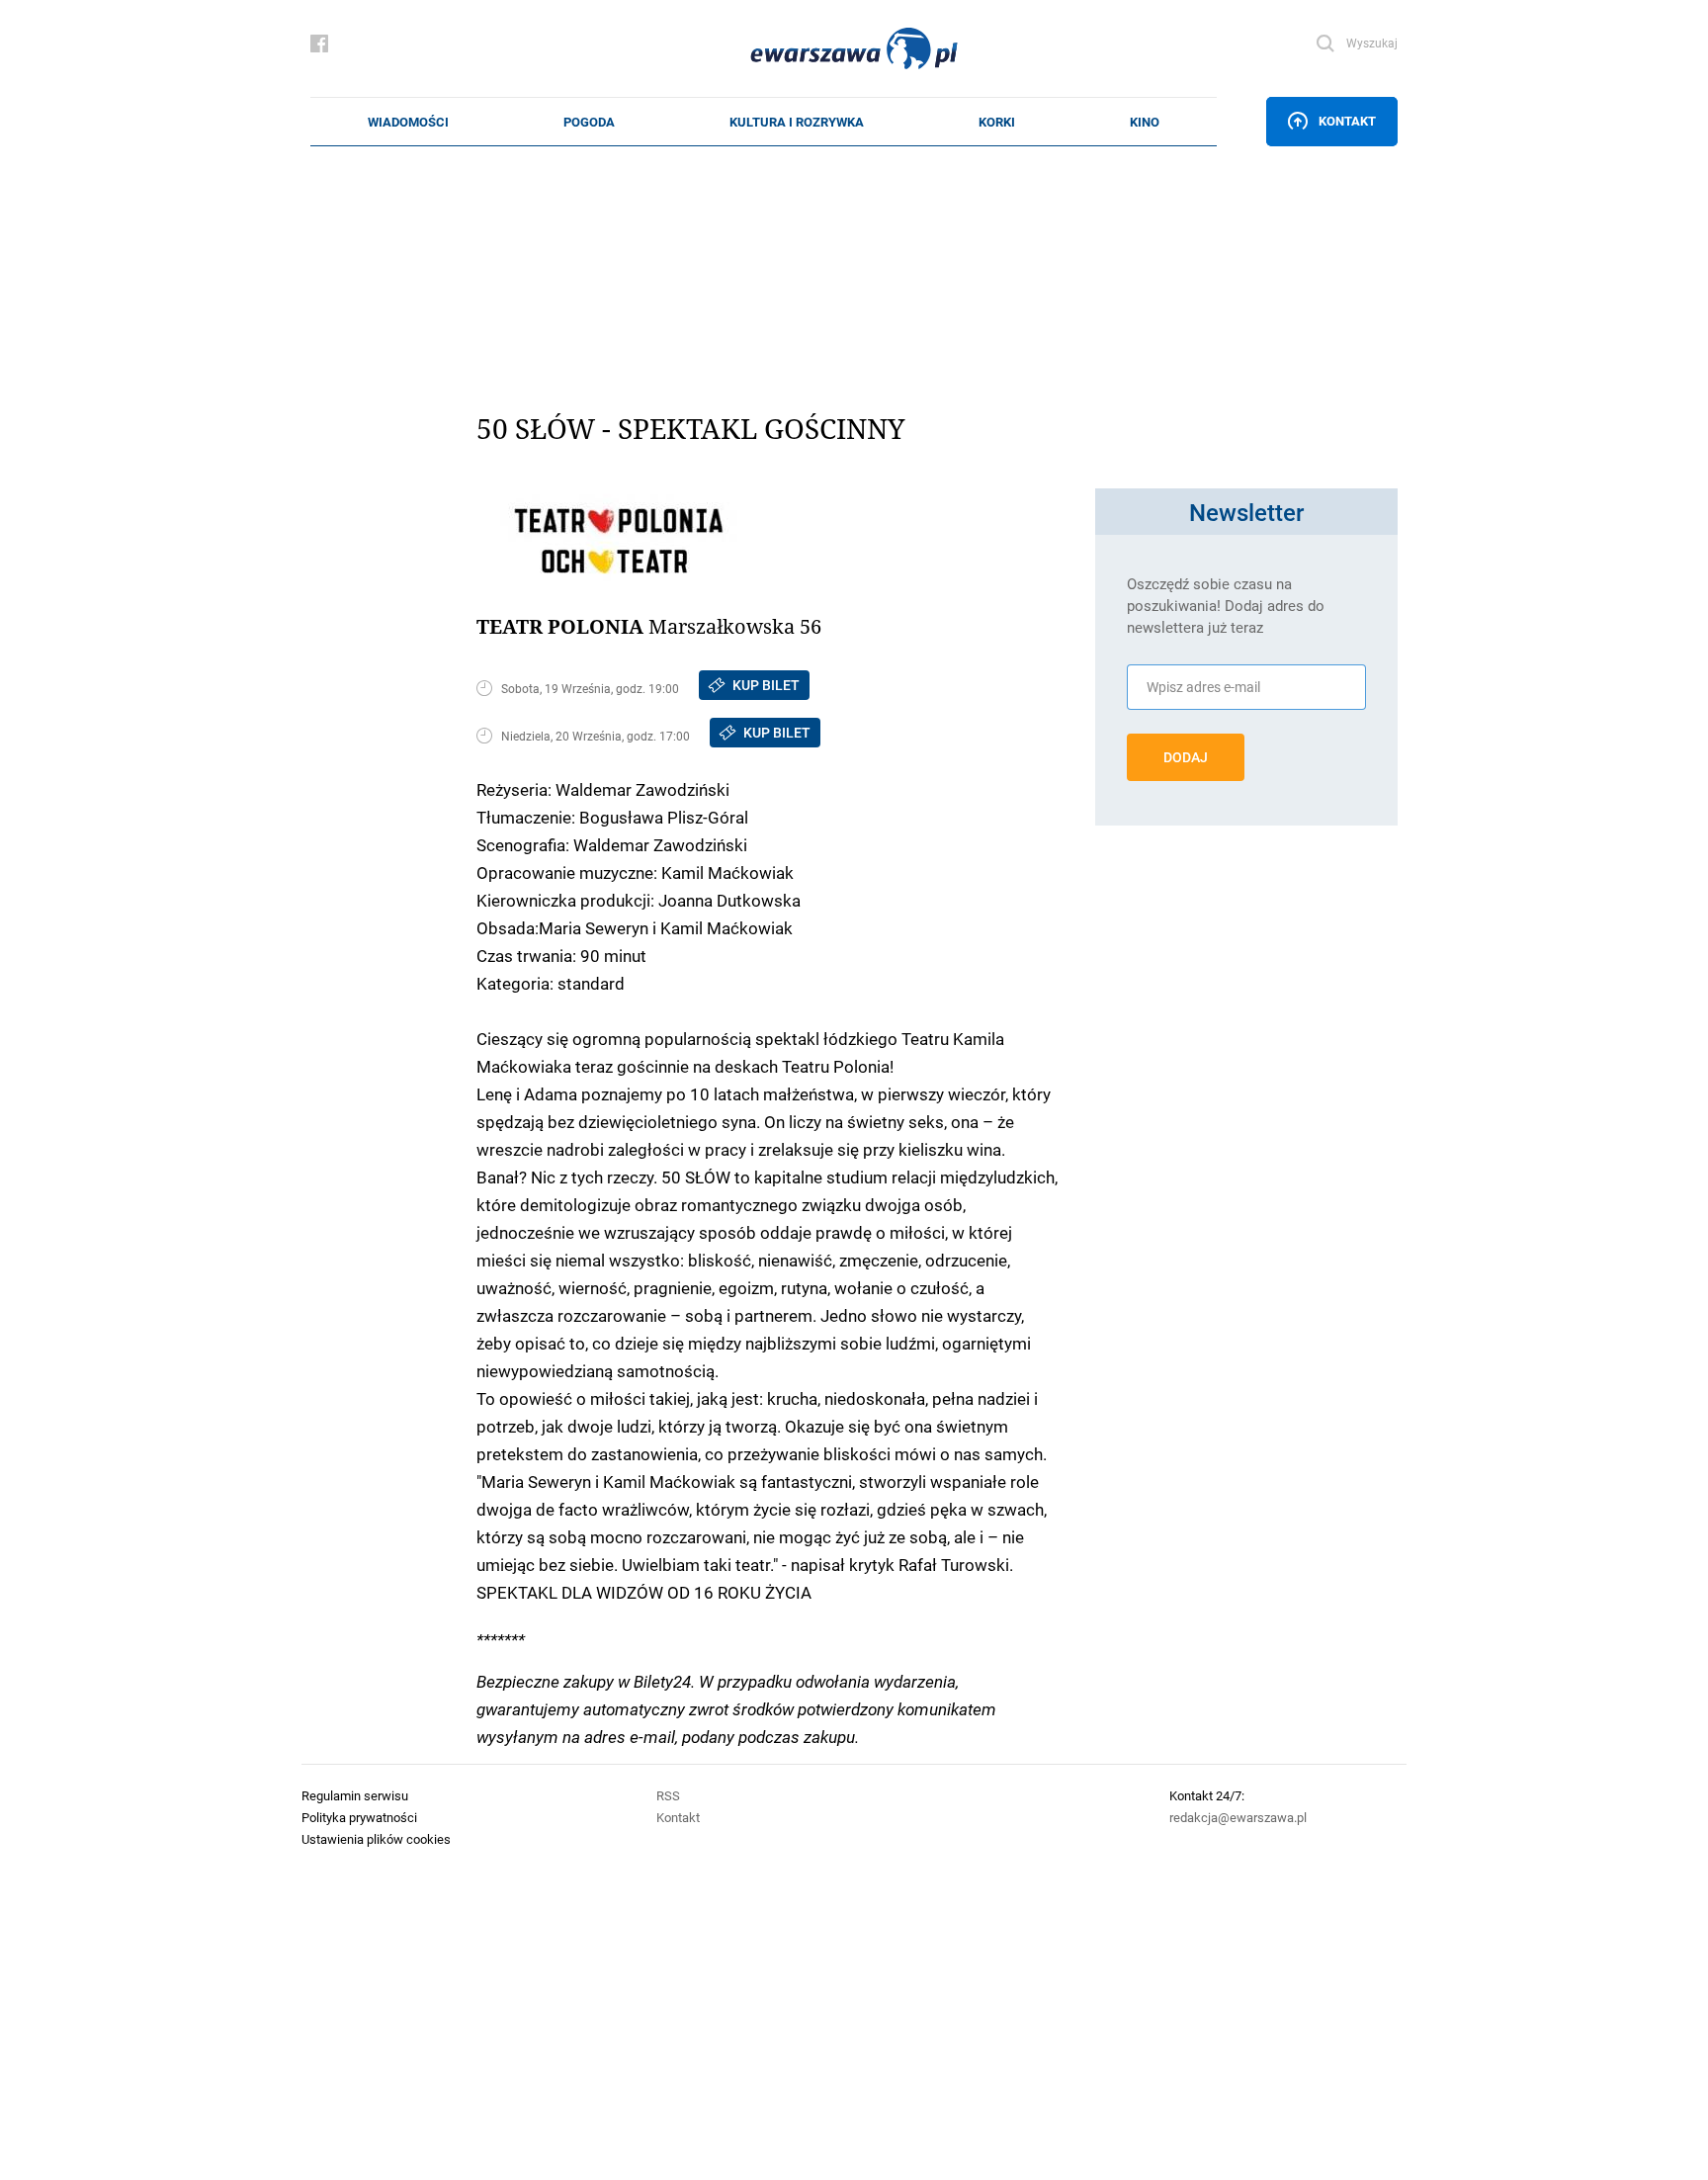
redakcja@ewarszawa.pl (1238, 1817)
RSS (668, 1795)
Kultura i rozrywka (797, 122)
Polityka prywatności (359, 1817)
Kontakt (1347, 121)
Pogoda (589, 122)
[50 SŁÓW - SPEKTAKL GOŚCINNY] (777, 535)
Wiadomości (408, 122)
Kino (1145, 122)
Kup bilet (766, 685)
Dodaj (1186, 757)
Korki (997, 122)
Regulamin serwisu (355, 1795)
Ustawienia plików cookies (376, 1839)
